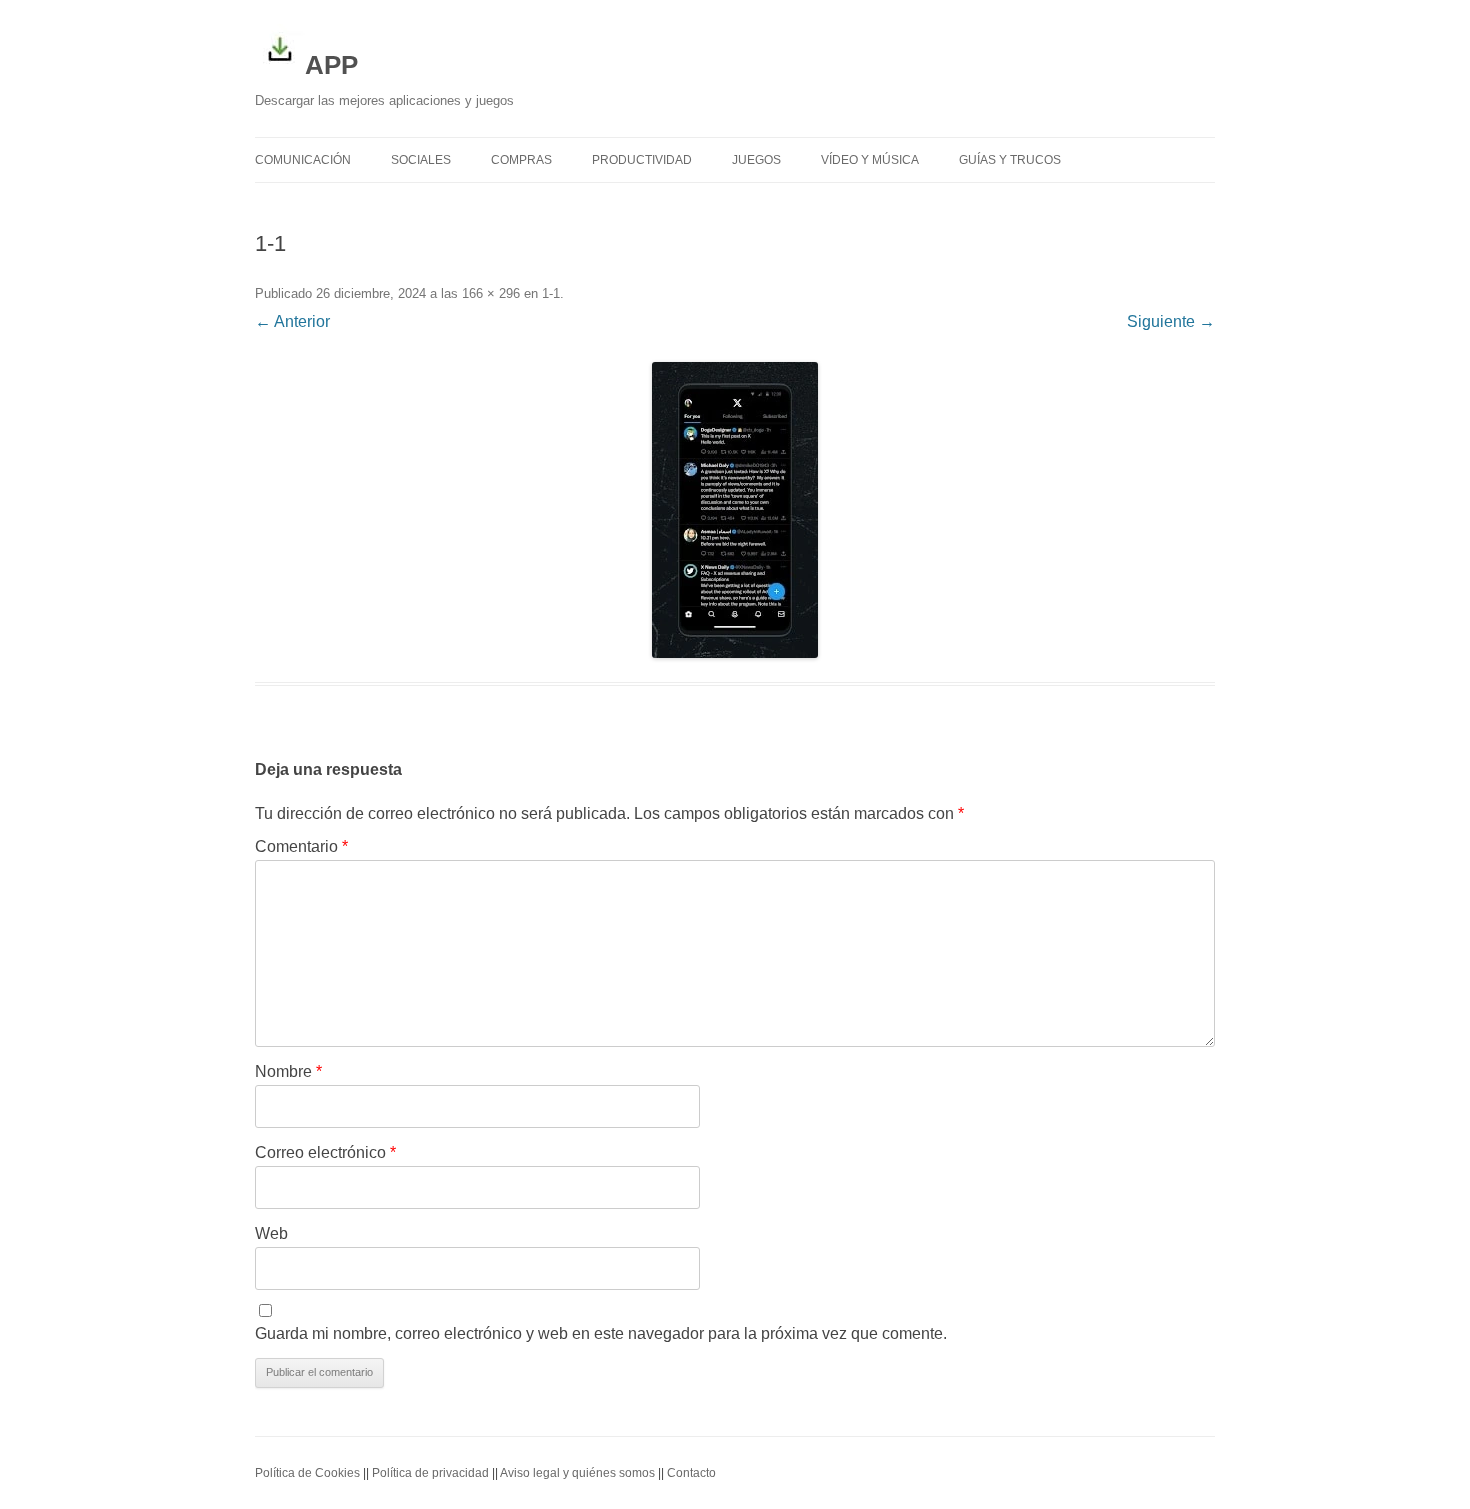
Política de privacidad (430, 1473)
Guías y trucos (1010, 160)
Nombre (288, 1071)
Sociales (421, 160)
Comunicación (303, 160)
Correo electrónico (325, 1152)
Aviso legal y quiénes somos (577, 1473)
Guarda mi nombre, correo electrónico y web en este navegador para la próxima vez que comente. (601, 1333)
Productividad (642, 160)
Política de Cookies (307, 1473)
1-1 (551, 293)
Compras (521, 160)
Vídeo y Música (870, 160)
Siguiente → (1171, 321)
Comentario (301, 846)
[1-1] (735, 510)
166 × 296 (491, 293)
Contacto (691, 1473)
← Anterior (292, 321)
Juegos (756, 160)
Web (271, 1233)
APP (331, 65)
